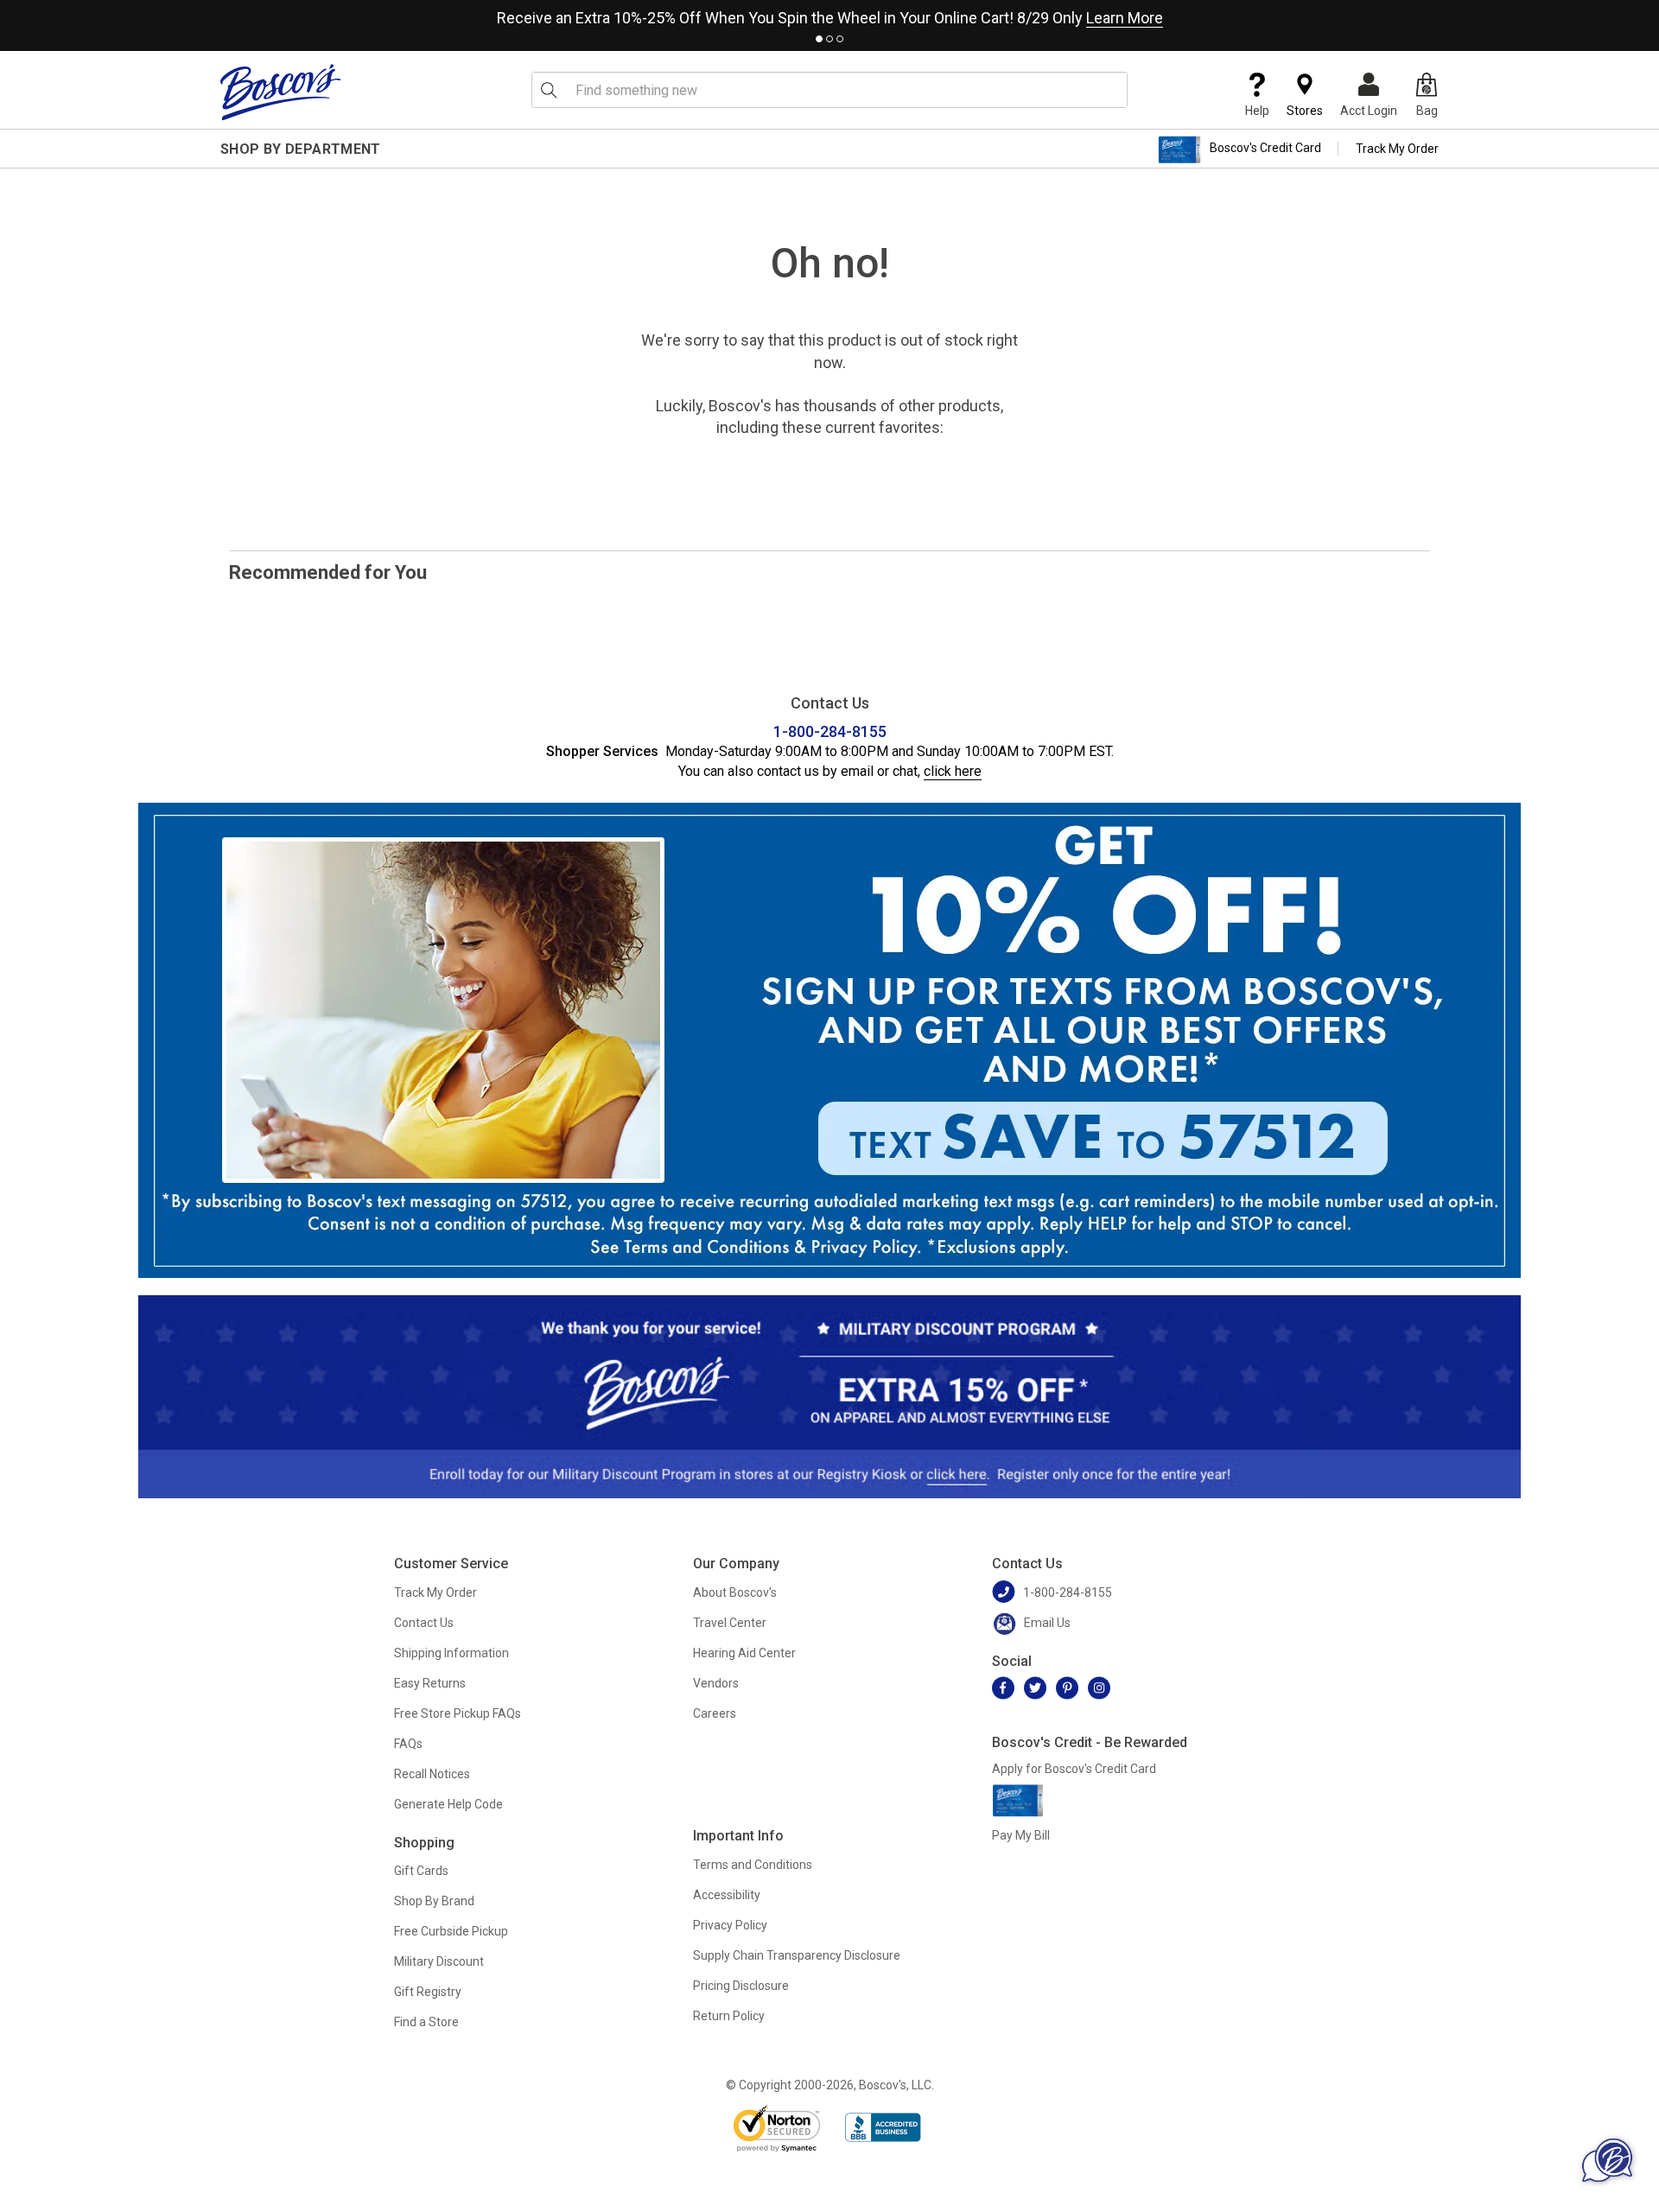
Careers (715, 1713)
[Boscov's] (281, 92)
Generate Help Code (448, 1804)
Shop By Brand (434, 1901)
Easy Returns (430, 1683)
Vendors (716, 1683)
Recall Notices (432, 1774)
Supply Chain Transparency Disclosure (797, 1955)
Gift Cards (421, 1871)
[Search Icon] (549, 90)
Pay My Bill (1021, 1835)
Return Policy (729, 2016)
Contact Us (424, 1623)
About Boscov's (735, 1592)
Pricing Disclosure (741, 1986)
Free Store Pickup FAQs (458, 1713)
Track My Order (1397, 149)
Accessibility (727, 1895)
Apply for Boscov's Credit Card (1074, 1769)
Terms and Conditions (753, 1865)
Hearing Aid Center (744, 1653)
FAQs (408, 1744)
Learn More (1125, 18)
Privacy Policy (730, 1925)
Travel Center (730, 1623)
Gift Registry (428, 1992)
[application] (1607, 2160)
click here (953, 771)
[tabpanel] (829, 14)
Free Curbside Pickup (451, 1931)
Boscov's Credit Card (1265, 149)
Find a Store (426, 2022)
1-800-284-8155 (830, 731)
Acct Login (1369, 111)
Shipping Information (451, 1653)
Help (1257, 111)
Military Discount (439, 1961)
